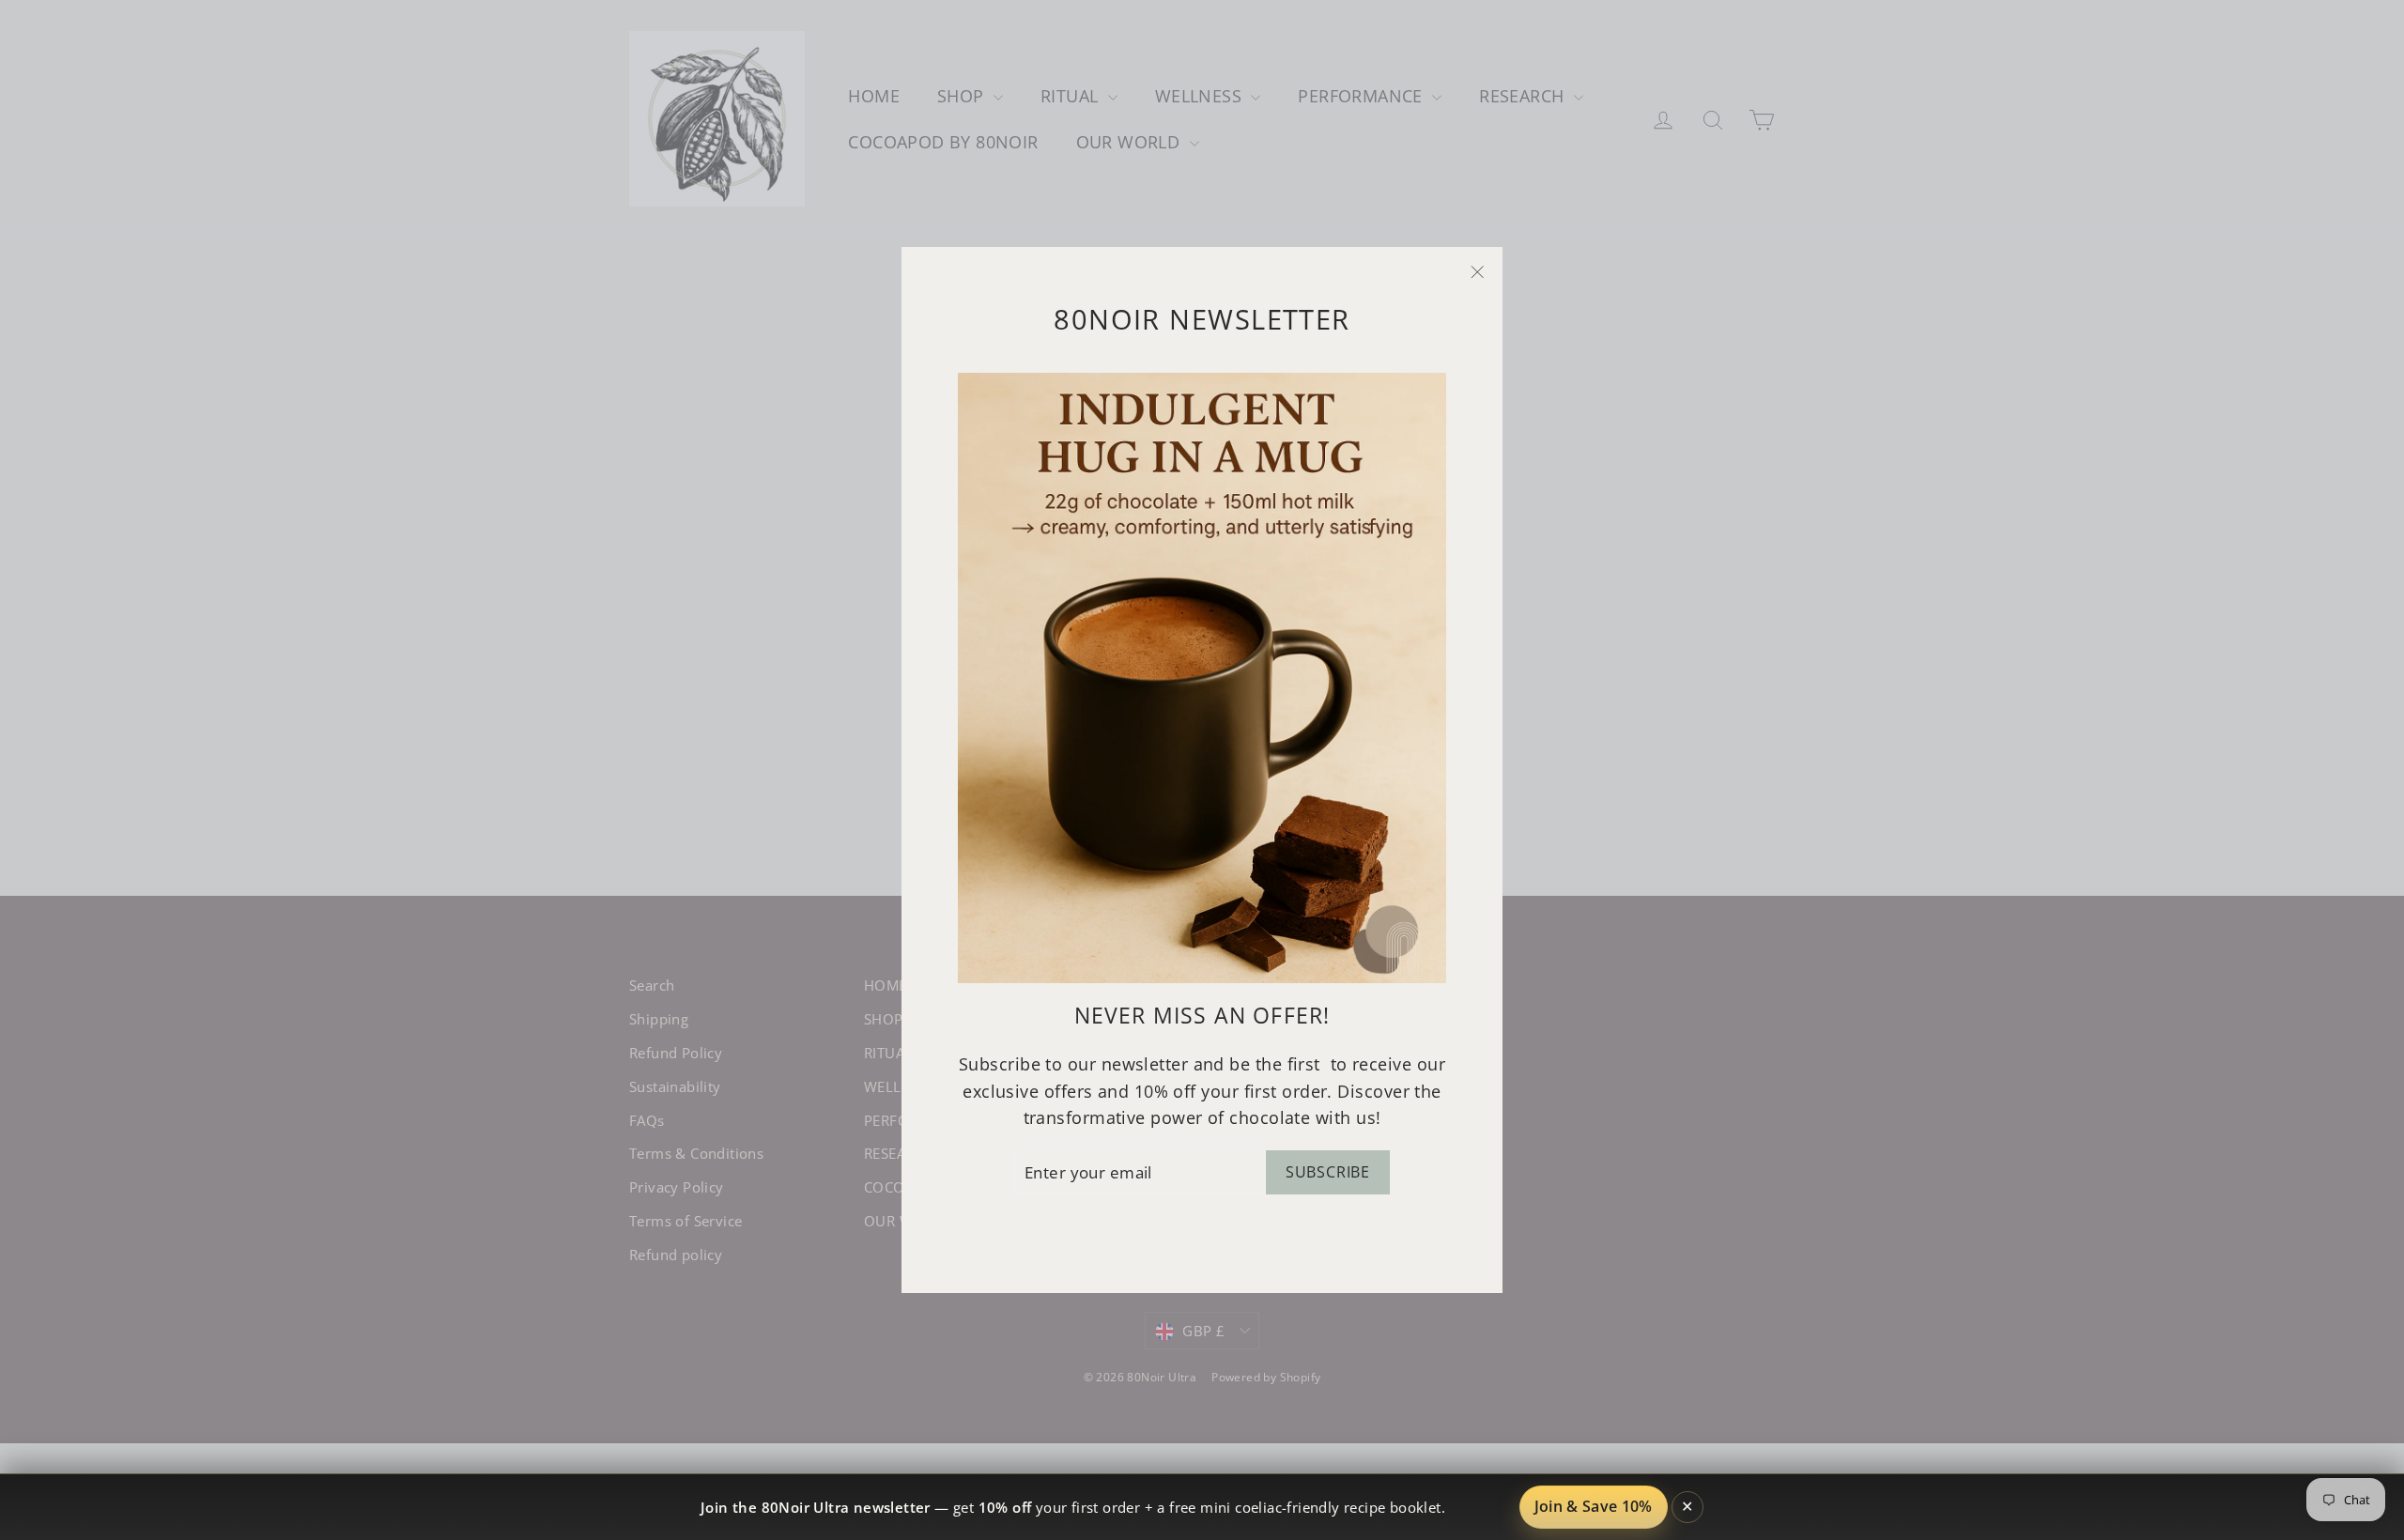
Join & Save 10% (1594, 1506)
